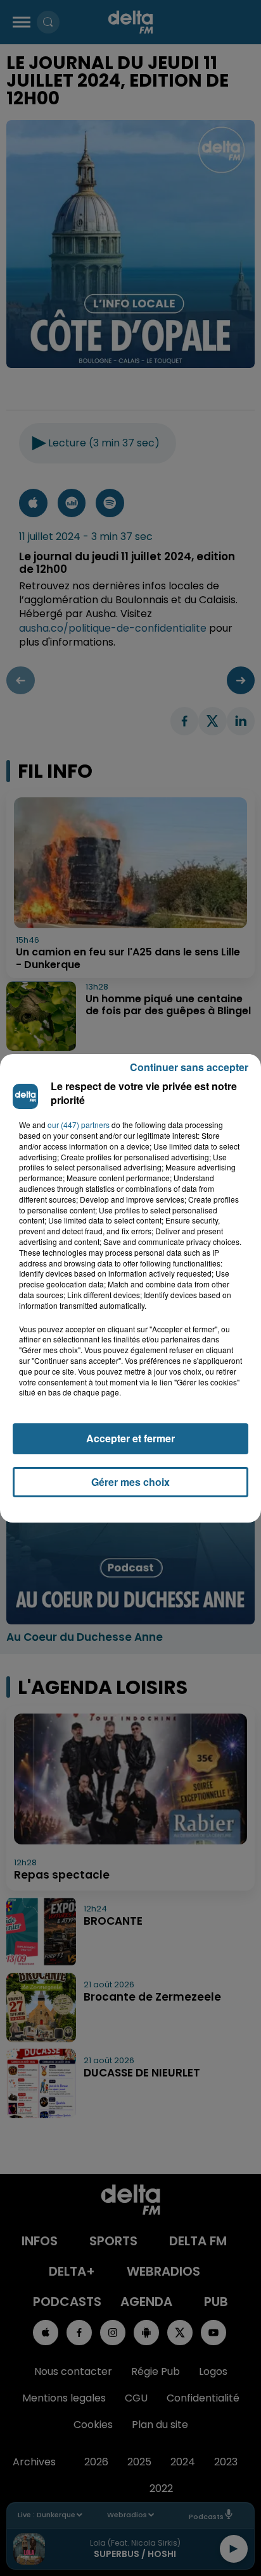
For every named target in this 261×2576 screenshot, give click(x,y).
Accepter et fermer (130, 1438)
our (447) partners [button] (79, 1125)
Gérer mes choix (130, 1482)
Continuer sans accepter (189, 1067)
